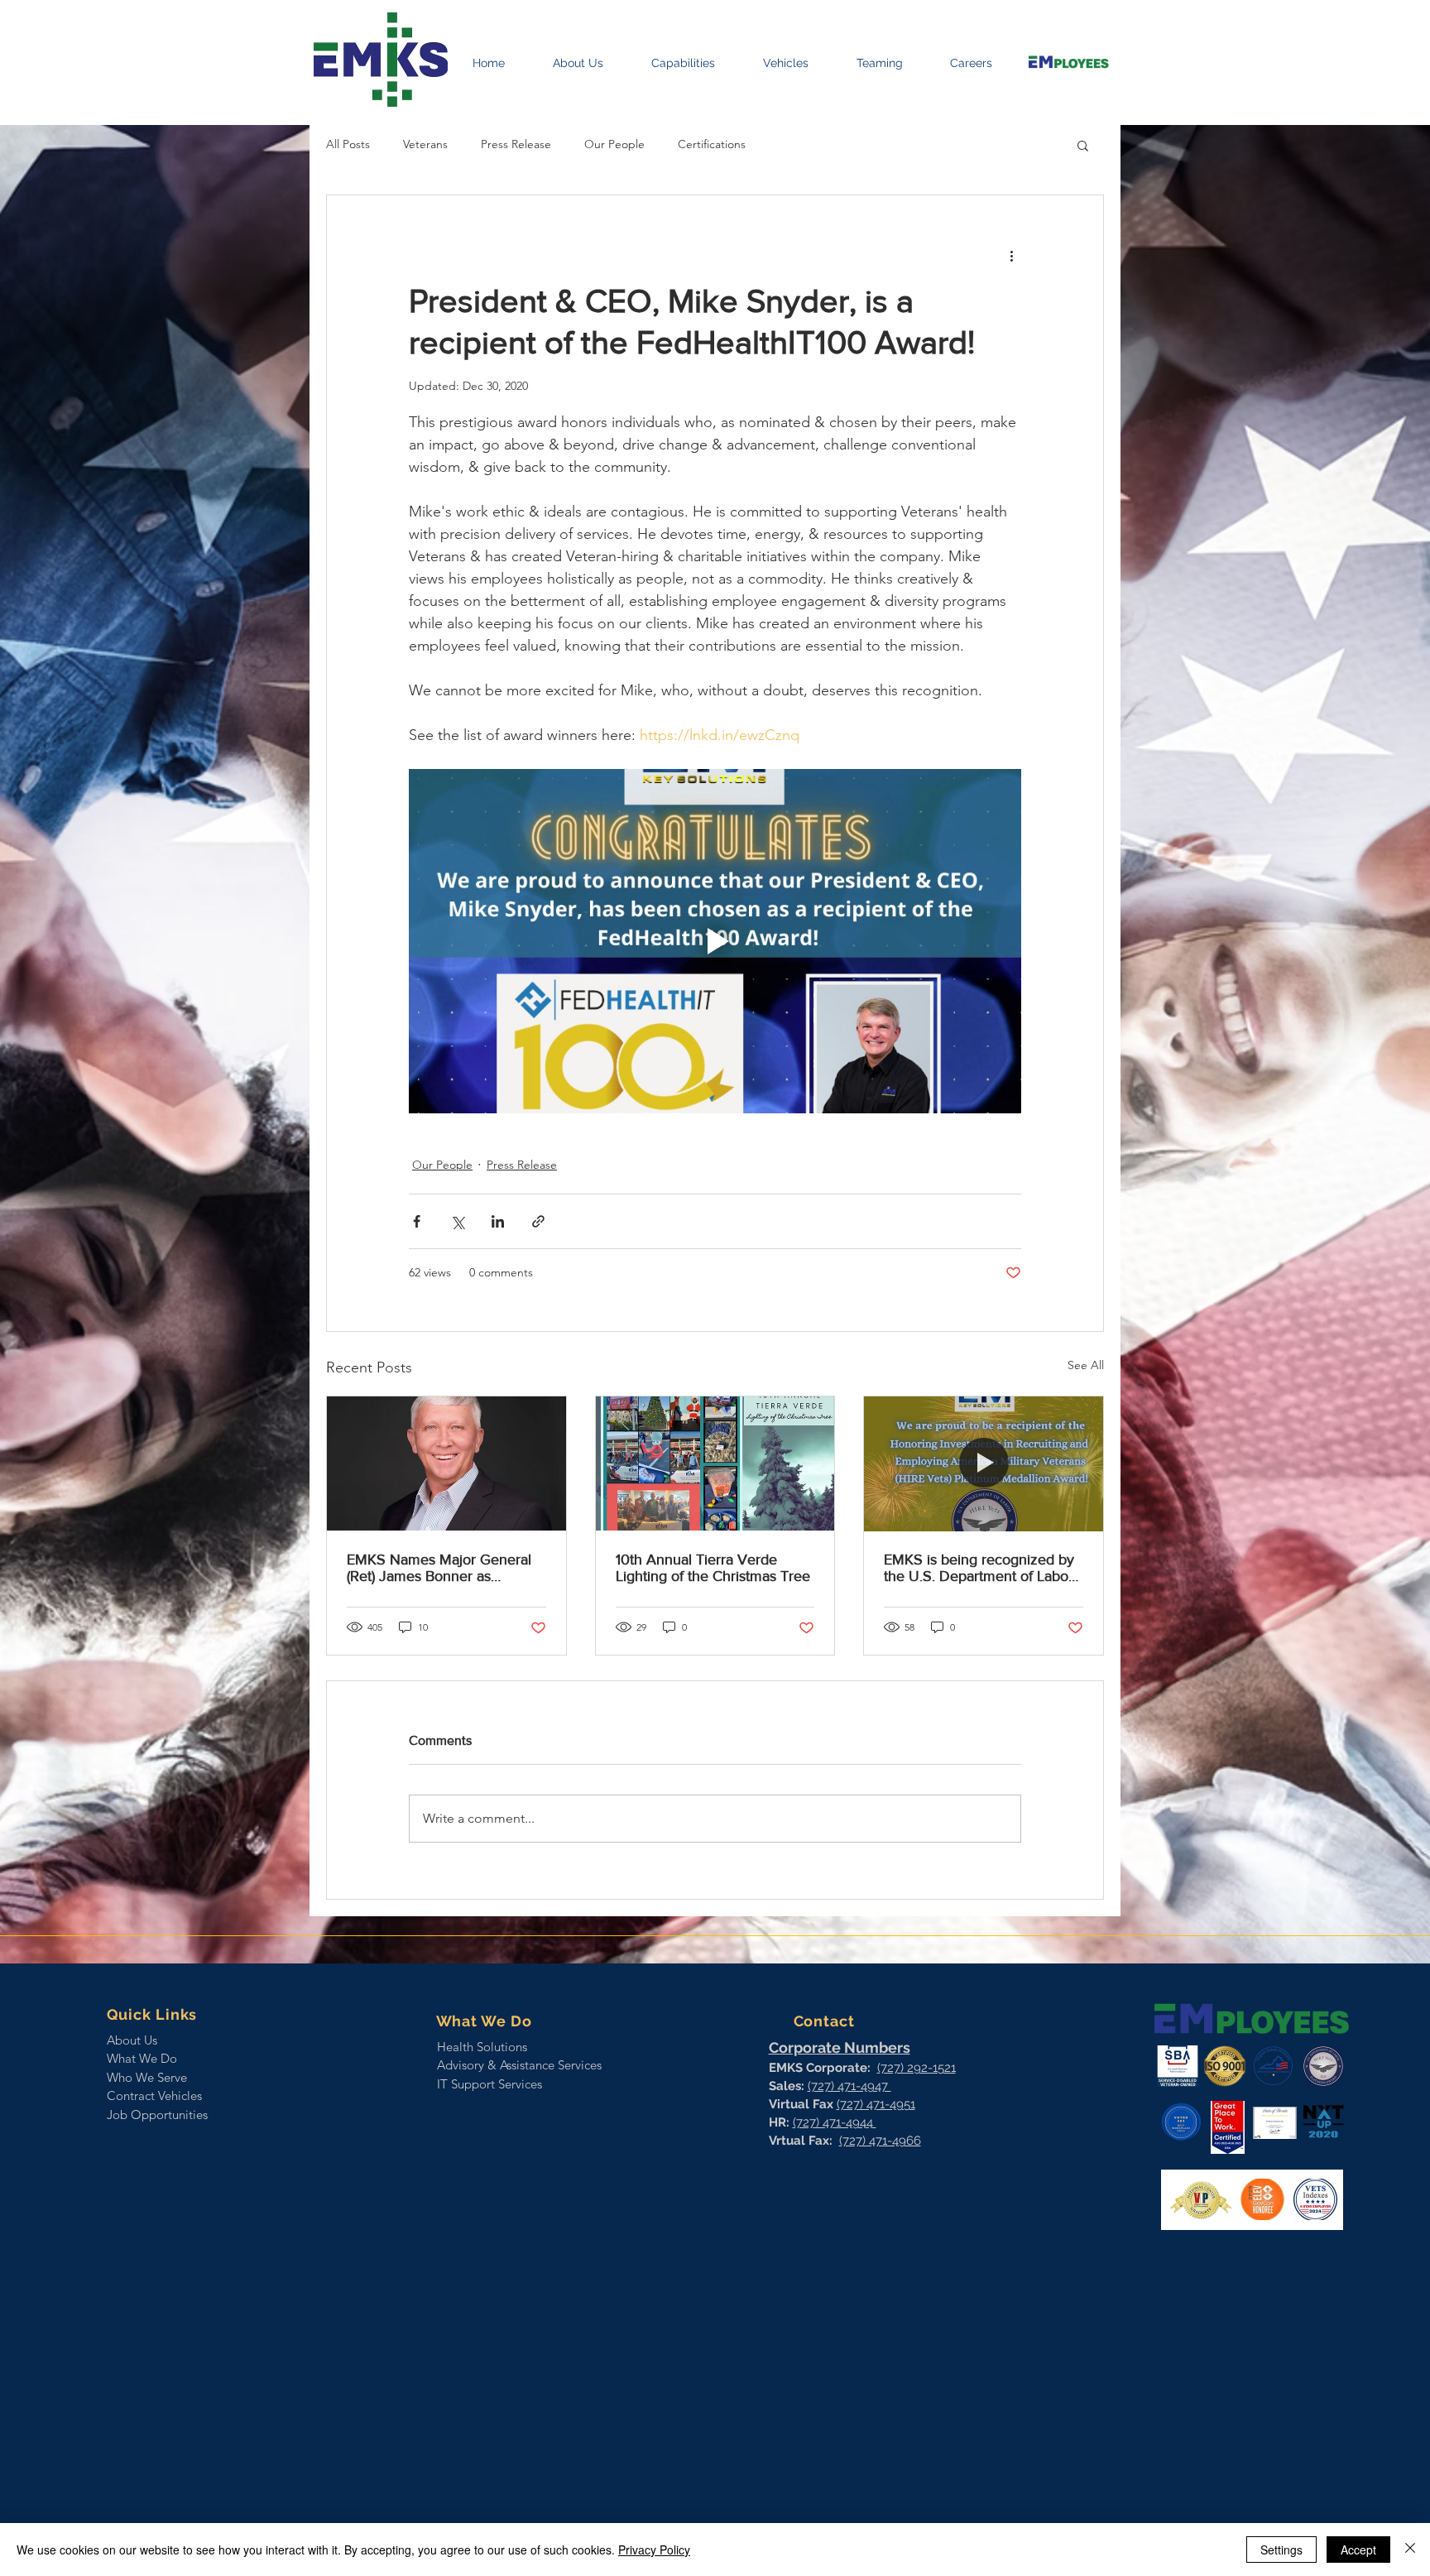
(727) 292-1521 (917, 2068)
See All (1086, 1365)
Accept (1358, 2550)
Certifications (712, 144)
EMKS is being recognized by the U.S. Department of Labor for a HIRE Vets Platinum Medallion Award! (979, 1568)
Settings (1281, 2550)
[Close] (1410, 2550)
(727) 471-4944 (835, 2122)
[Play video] (715, 941)
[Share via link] (538, 1221)
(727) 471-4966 (880, 2141)
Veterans (425, 144)
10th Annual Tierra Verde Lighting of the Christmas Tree (713, 1568)
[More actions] (1011, 255)
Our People (614, 144)
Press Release (516, 144)
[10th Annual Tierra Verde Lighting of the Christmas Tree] (715, 1463)
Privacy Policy (654, 2550)
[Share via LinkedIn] (498, 1221)
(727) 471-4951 (876, 2104)
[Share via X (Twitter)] (457, 1221)
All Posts (348, 144)
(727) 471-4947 (849, 2086)
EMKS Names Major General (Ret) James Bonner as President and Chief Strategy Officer (439, 1568)
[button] (1083, 145)
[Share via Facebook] (417, 1221)
